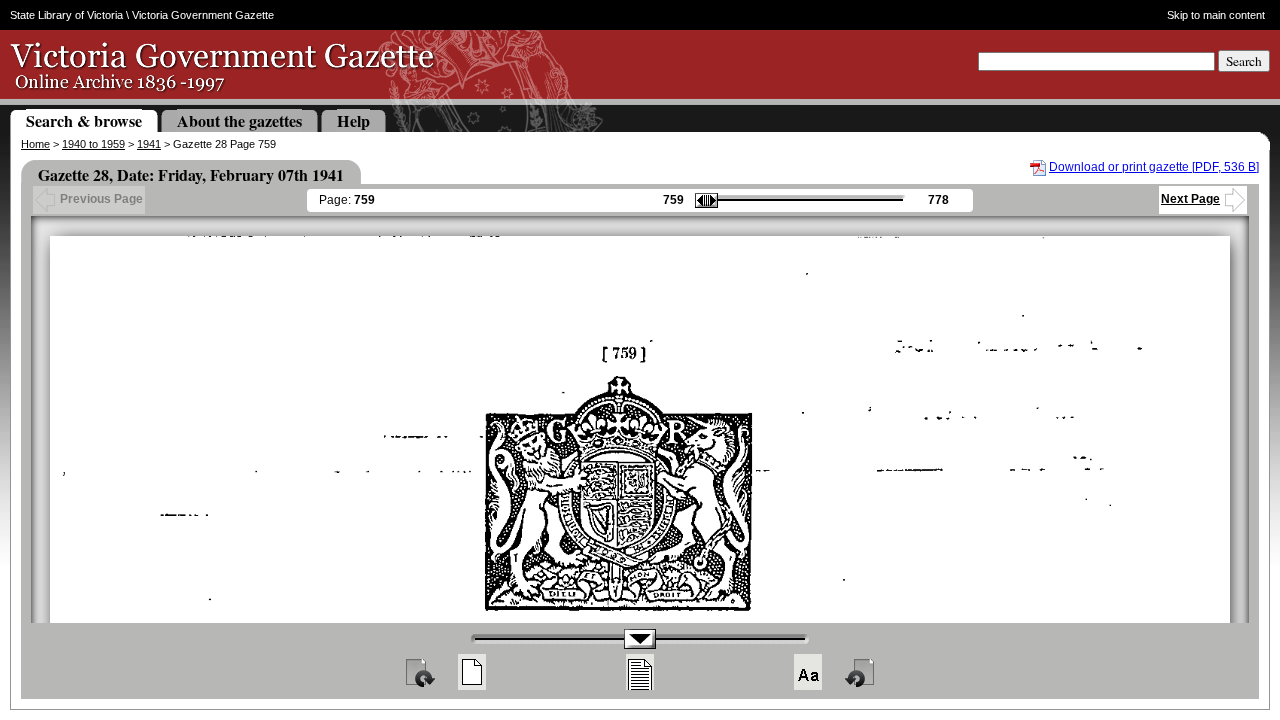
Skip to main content (1216, 15)
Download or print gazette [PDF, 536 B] (1154, 167)
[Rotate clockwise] (419, 672)
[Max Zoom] (808, 672)
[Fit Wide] (640, 672)
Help (353, 120)
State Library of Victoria (66, 15)
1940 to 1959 (93, 144)
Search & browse (84, 120)
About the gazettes (239, 120)
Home (35, 144)
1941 (149, 144)
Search (1244, 61)
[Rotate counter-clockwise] (861, 672)
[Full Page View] (472, 672)
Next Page (1190, 199)
